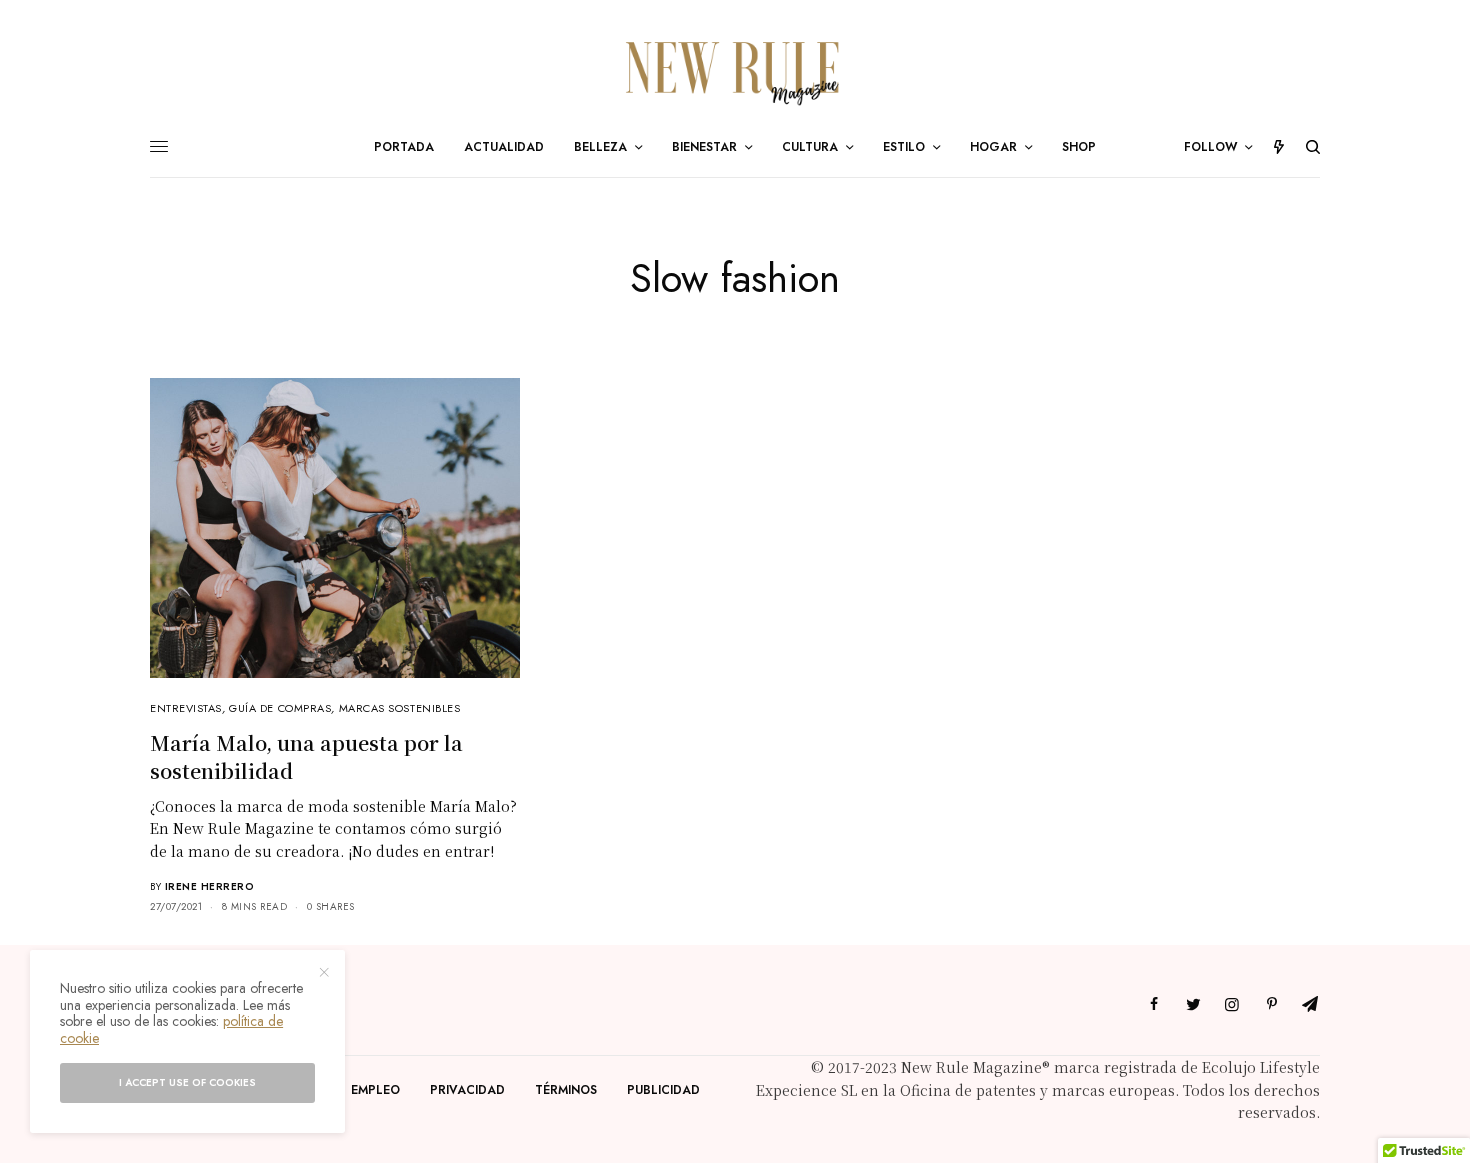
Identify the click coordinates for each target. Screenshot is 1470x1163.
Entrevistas (186, 708)
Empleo (375, 1090)
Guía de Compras (280, 708)
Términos (566, 1090)
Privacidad (467, 1090)
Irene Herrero (210, 886)
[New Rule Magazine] (734, 71)
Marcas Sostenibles (400, 708)
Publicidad (663, 1090)
